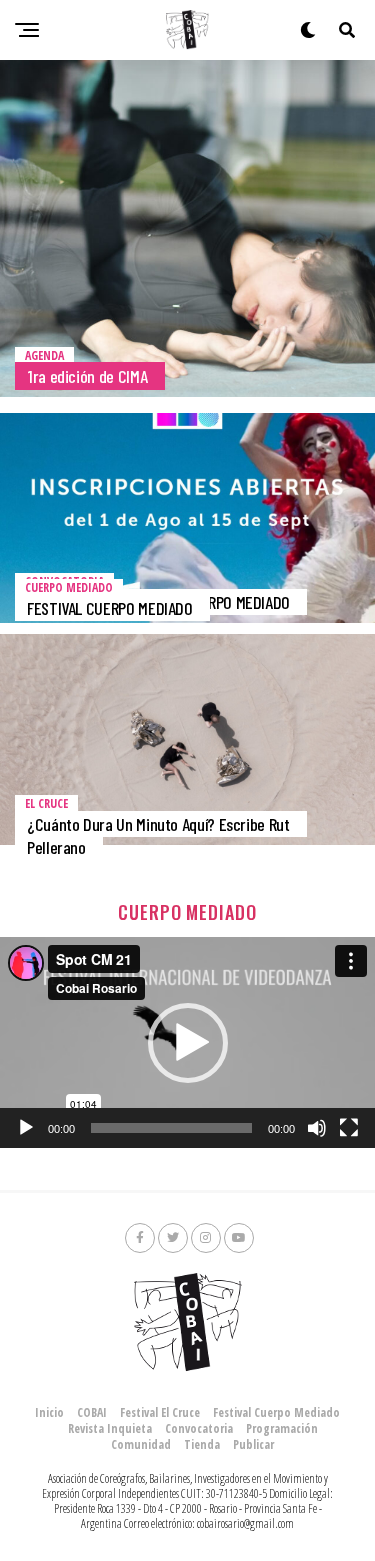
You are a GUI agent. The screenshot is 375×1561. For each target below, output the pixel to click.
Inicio (49, 1412)
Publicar (253, 1444)
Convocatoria (199, 1428)
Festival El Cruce (160, 1412)
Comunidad (141, 1444)
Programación (282, 1428)
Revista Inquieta (110, 1428)
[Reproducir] (26, 1128)
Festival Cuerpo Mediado (276, 1412)
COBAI (92, 1412)
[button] (188, 1043)
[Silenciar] (317, 1128)
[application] (187, 1042)
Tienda (202, 1444)
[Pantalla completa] (349, 1128)
